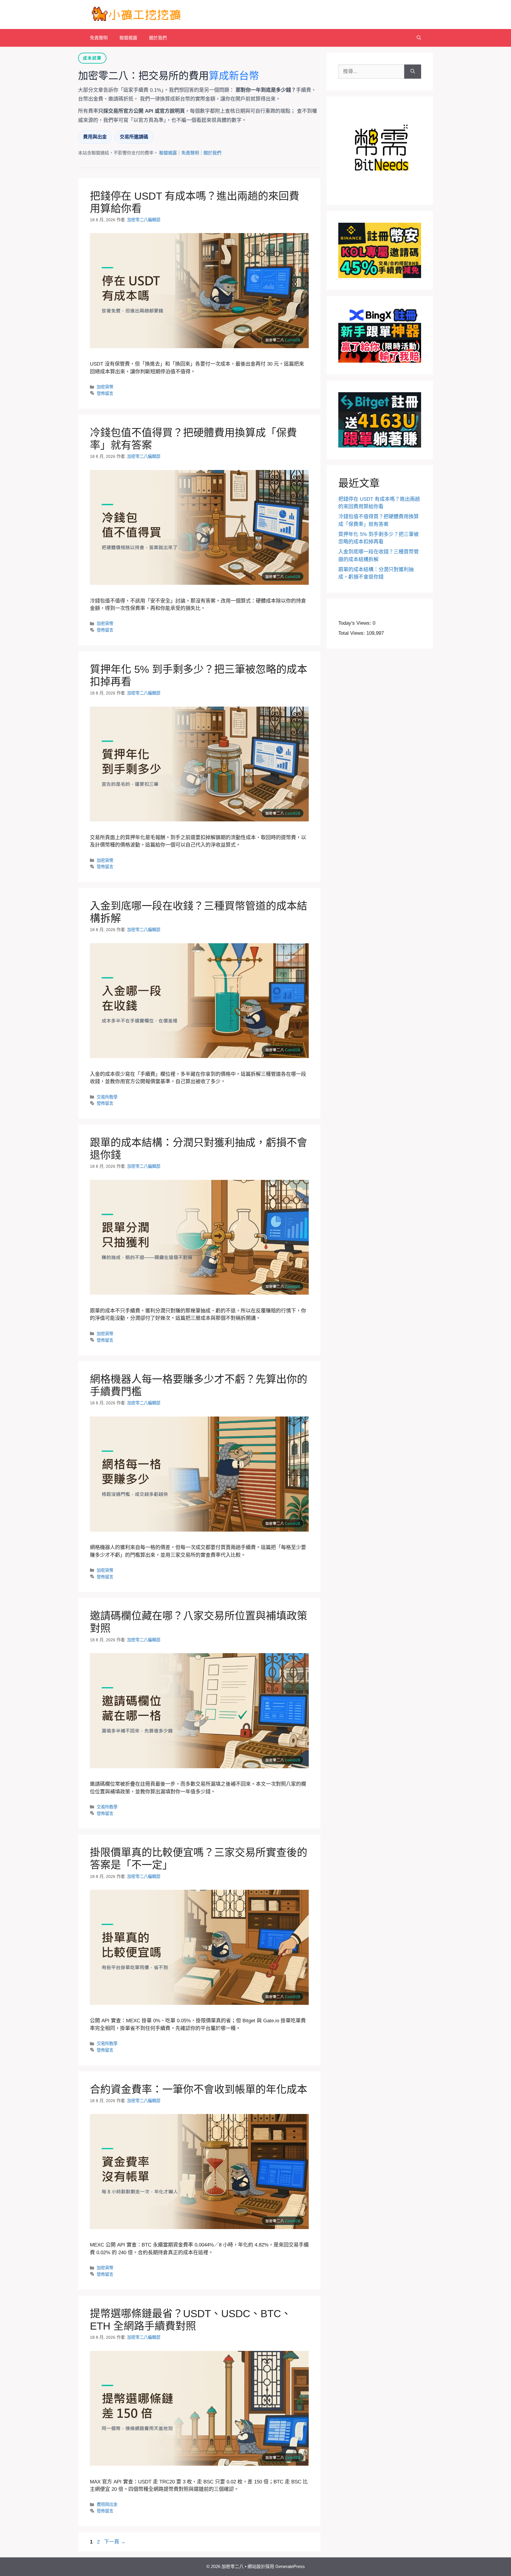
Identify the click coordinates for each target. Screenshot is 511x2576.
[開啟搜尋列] (419, 38)
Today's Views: (355, 623)
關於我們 (158, 38)
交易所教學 (107, 1097)
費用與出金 (95, 137)
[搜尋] (413, 72)
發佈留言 (105, 393)
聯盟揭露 (128, 38)
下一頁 (115, 2542)
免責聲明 (99, 38)
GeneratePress (290, 2566)
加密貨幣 (105, 387)
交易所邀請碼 (134, 137)
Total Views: (352, 633)
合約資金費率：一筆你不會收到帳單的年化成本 (199, 2089)
